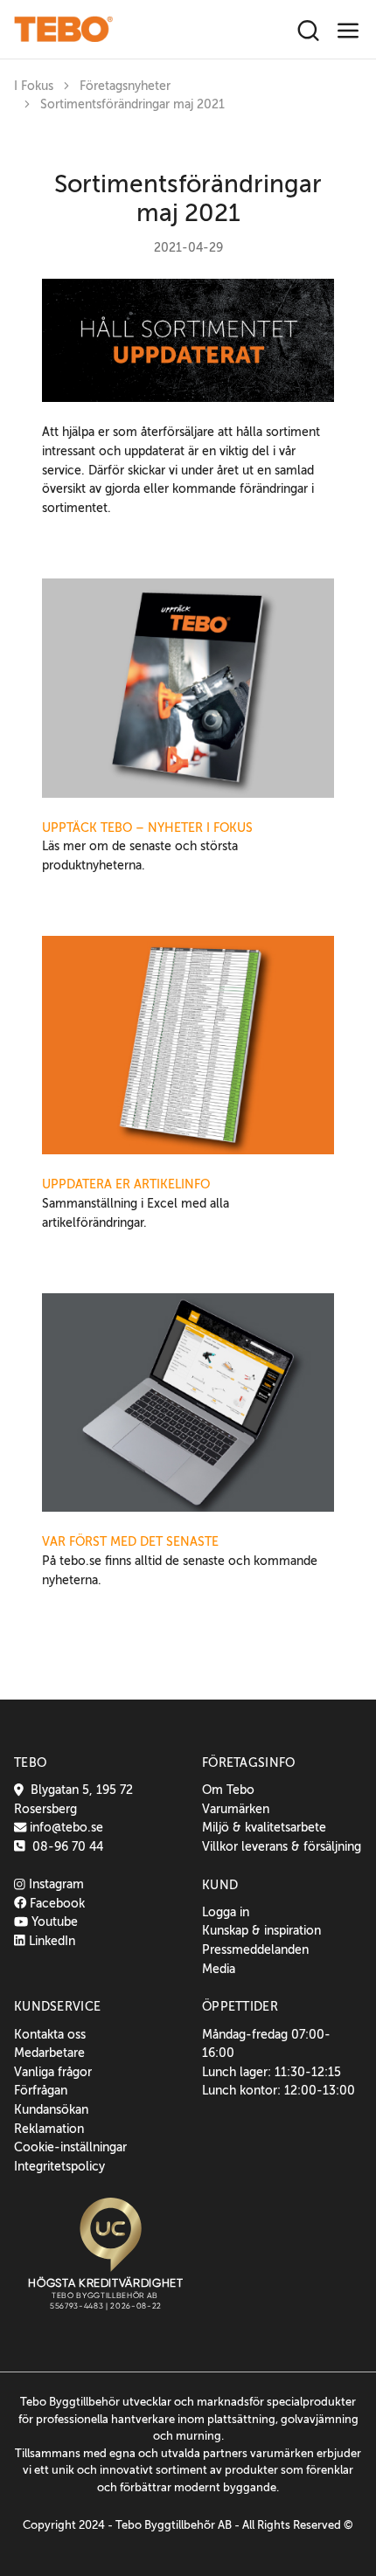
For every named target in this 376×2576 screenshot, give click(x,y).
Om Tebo (228, 1790)
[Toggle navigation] (348, 31)
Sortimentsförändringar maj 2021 (132, 104)
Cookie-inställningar (70, 2147)
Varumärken (236, 1809)
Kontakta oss (50, 2034)
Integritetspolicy (59, 2166)
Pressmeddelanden (255, 1949)
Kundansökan (51, 2109)
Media (219, 1969)
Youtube (53, 1922)
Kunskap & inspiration (261, 1930)
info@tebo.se (65, 1827)
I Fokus (34, 86)
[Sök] (308, 31)
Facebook (56, 1903)
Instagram (55, 1884)
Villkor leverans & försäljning (282, 1846)
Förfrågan (41, 2090)
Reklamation (49, 2129)
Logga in (226, 1912)
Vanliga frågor (53, 2072)
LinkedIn (50, 1941)
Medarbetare (49, 2053)
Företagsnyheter (125, 86)
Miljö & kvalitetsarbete (264, 1827)
